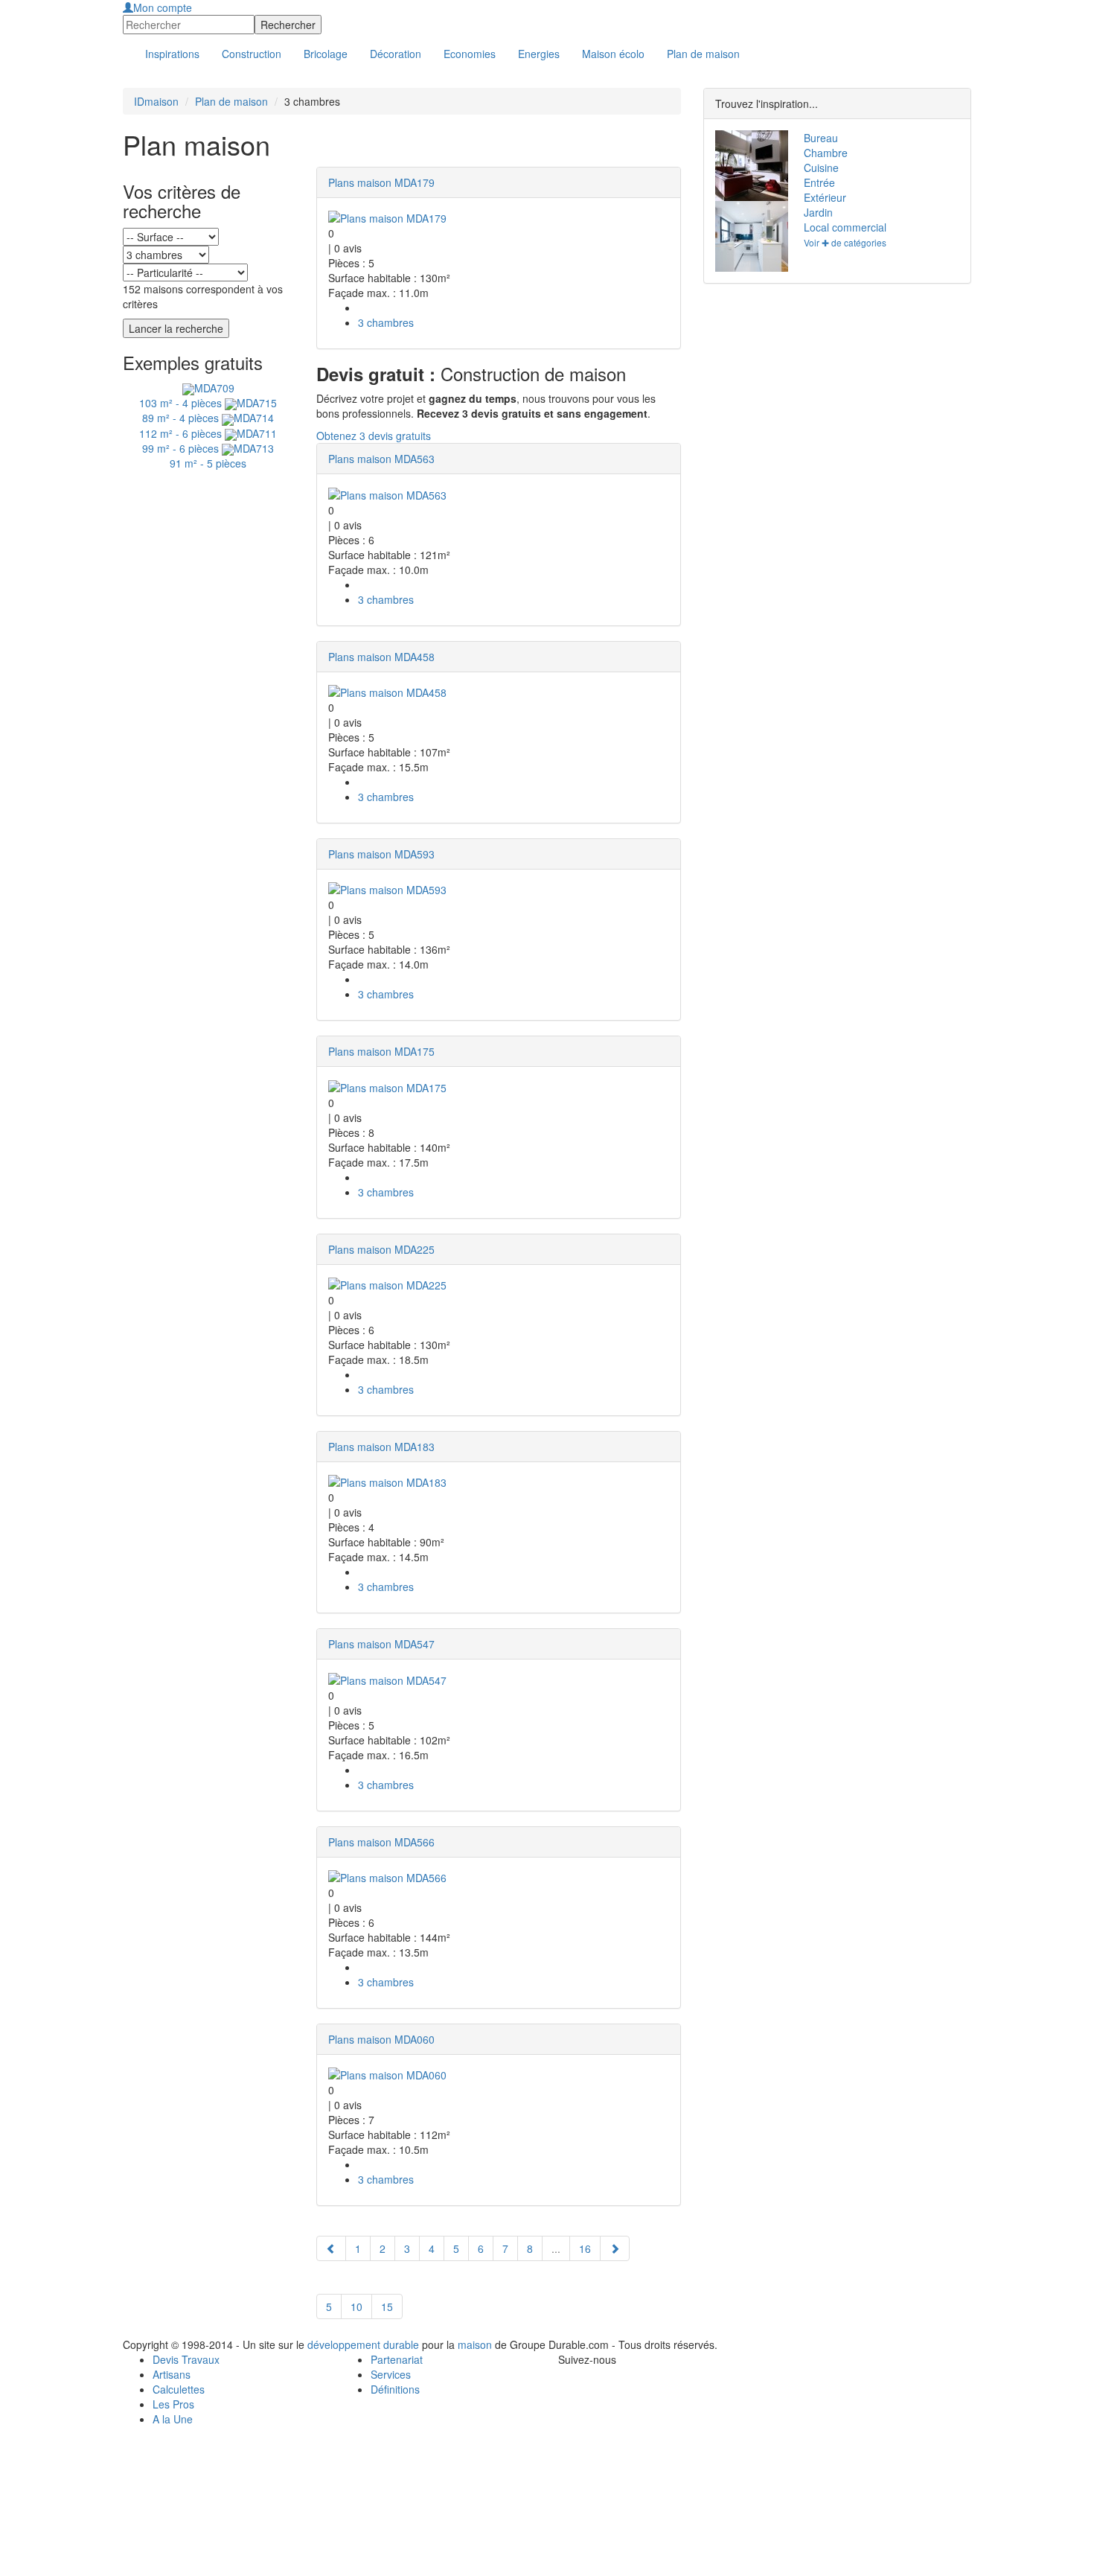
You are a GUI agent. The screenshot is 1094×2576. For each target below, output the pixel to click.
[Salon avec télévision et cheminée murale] (748, 166)
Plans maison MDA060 (381, 2039)
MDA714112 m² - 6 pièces (207, 425)
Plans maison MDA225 (381, 1249)
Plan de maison (231, 101)
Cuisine (821, 168)
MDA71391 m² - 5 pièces (222, 456)
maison (475, 2344)
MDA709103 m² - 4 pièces (187, 395)
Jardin (818, 212)
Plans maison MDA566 (381, 1842)
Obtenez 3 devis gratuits (374, 436)
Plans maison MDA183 (381, 1447)
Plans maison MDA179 (381, 182)
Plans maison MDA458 (381, 657)
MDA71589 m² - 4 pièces (209, 410)
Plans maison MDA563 (381, 459)
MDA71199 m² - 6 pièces (209, 441)
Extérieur (825, 197)
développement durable (363, 2344)
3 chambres (386, 322)
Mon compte (163, 7)
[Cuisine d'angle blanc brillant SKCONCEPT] (748, 236)
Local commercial (845, 227)
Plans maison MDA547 (381, 1644)
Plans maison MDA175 (381, 1051)
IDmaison (156, 101)
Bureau (821, 138)
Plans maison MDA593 (381, 854)
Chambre (826, 153)
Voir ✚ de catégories (845, 242)
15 (387, 2306)
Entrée (819, 182)
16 (585, 2248)
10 (356, 2306)
